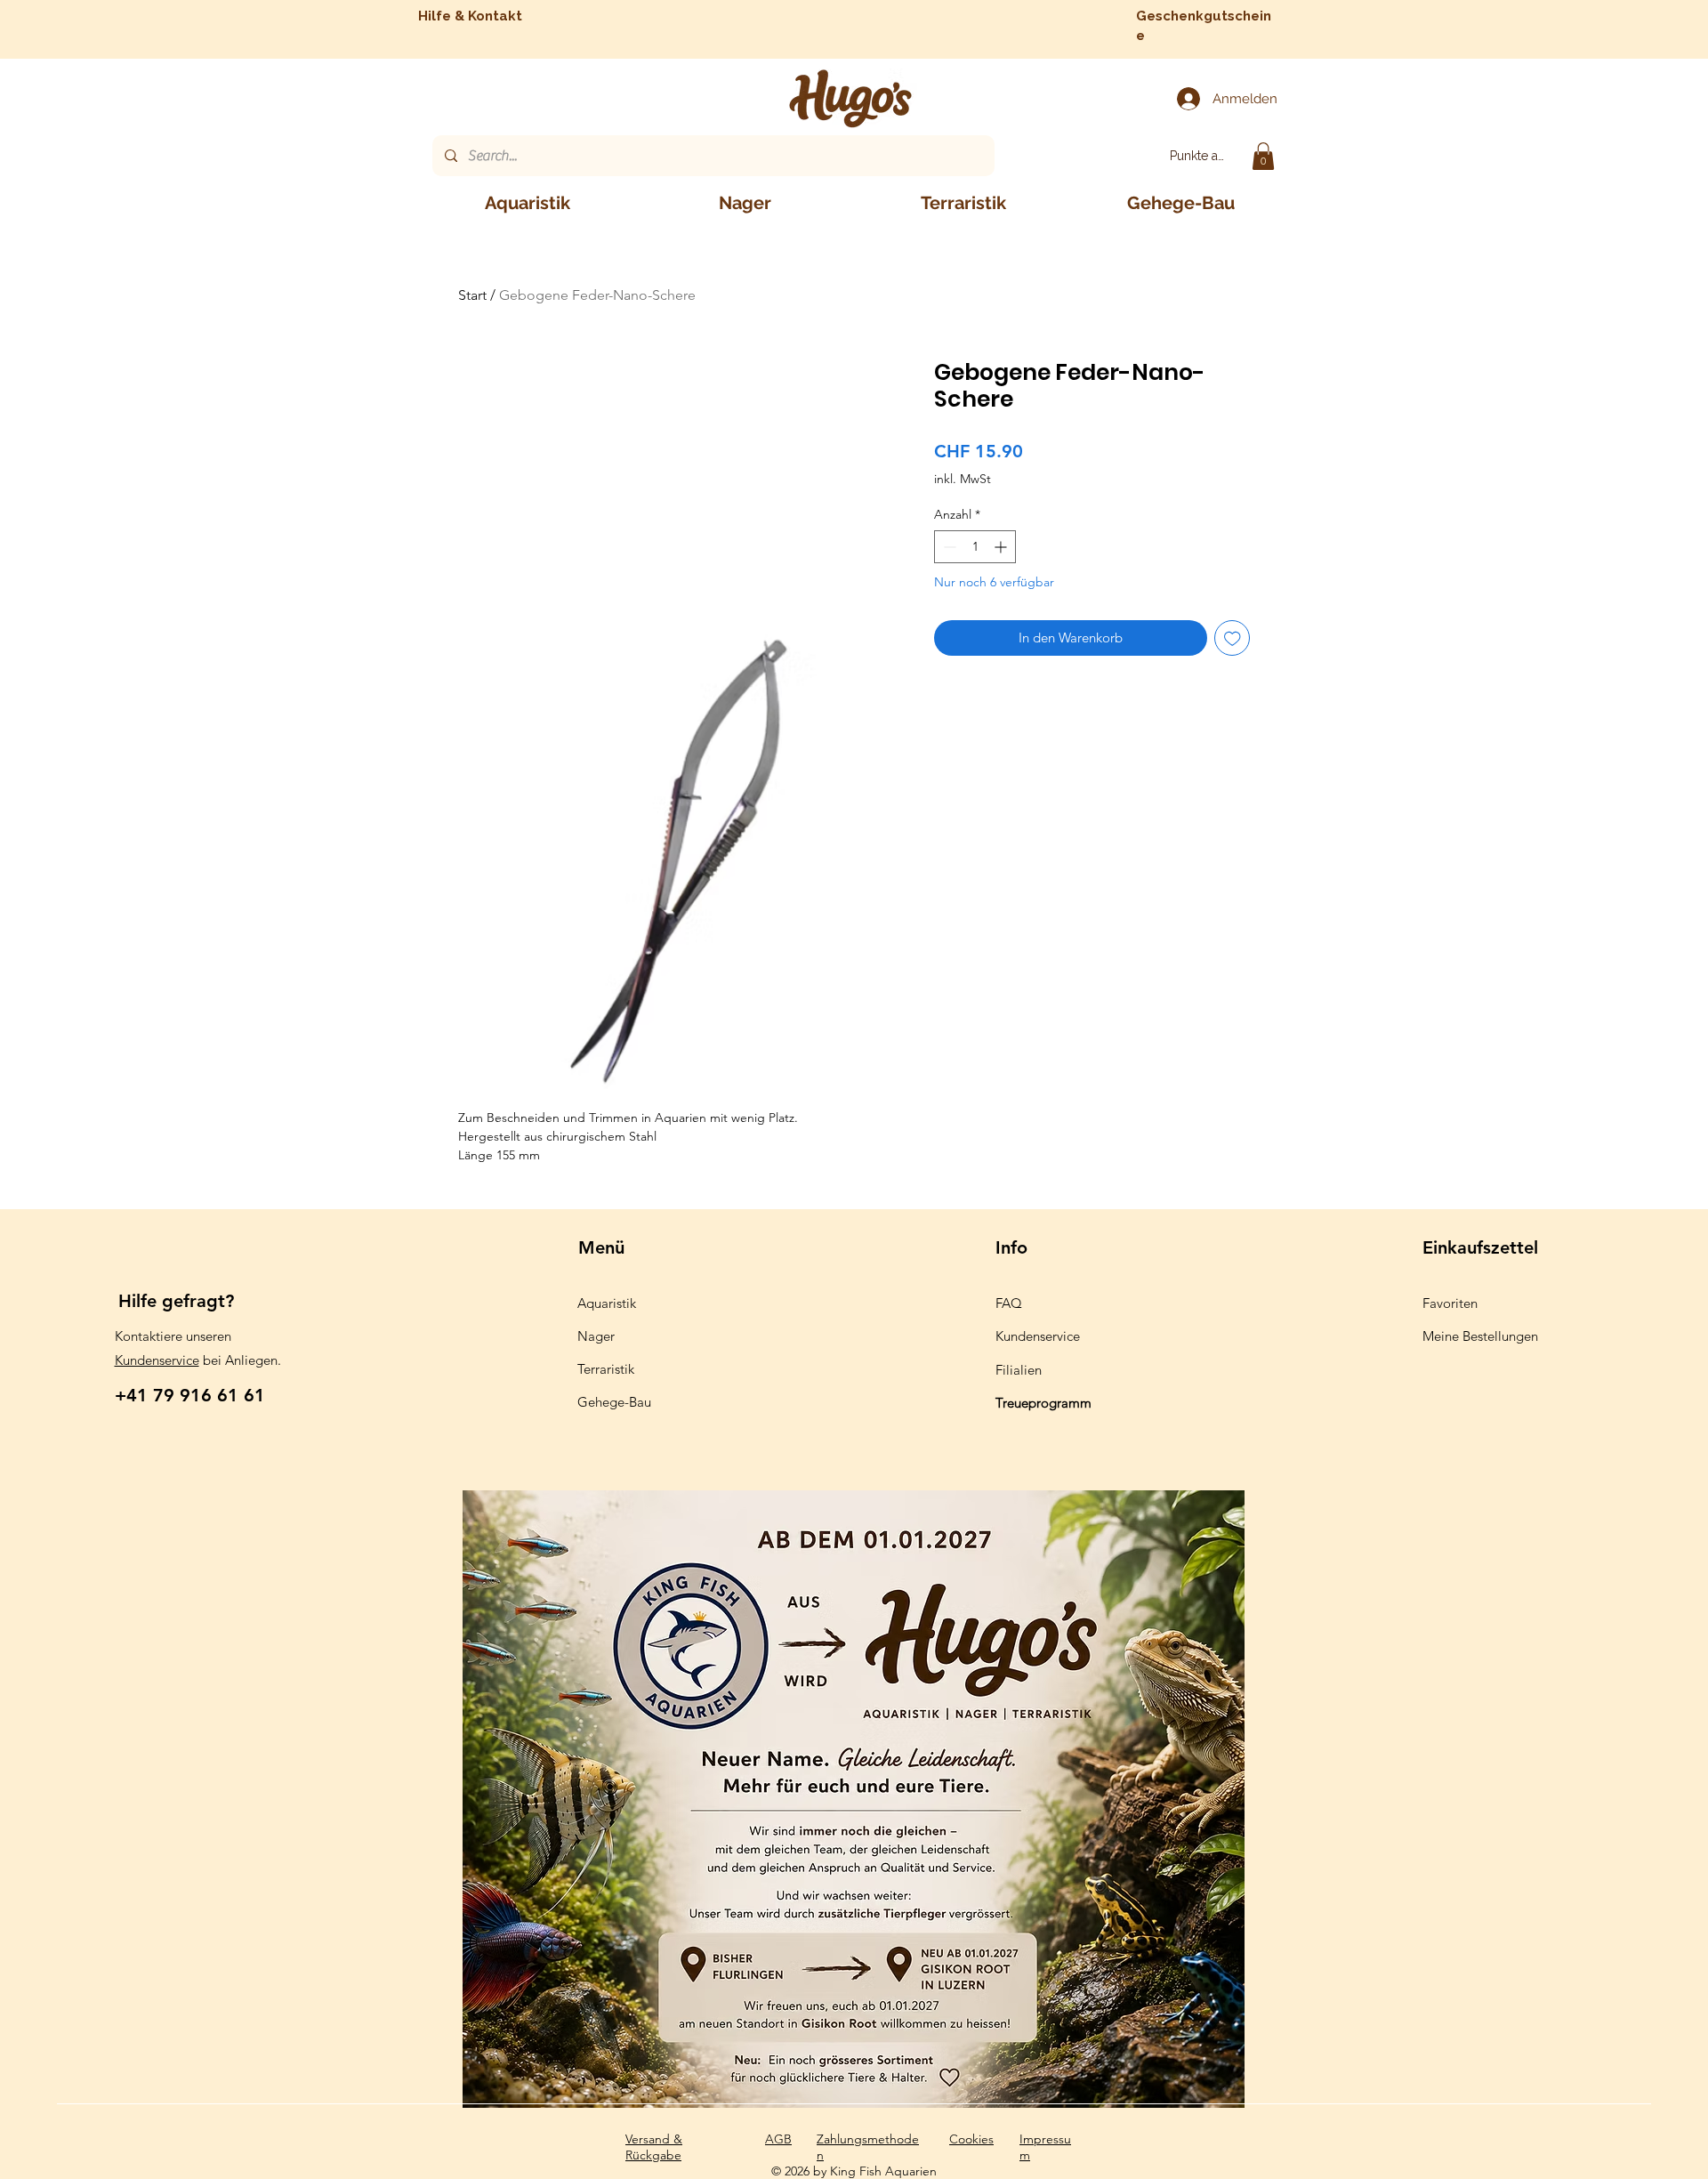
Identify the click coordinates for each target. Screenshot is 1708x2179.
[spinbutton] (975, 547)
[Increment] (1002, 547)
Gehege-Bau (614, 1402)
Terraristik (606, 1369)
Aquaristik (607, 1303)
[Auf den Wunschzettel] (1233, 638)
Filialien (1019, 1370)
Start (472, 295)
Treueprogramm (1043, 1403)
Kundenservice (157, 1360)
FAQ (1009, 1303)
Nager (596, 1336)
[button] (1263, 156)
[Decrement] (948, 547)
